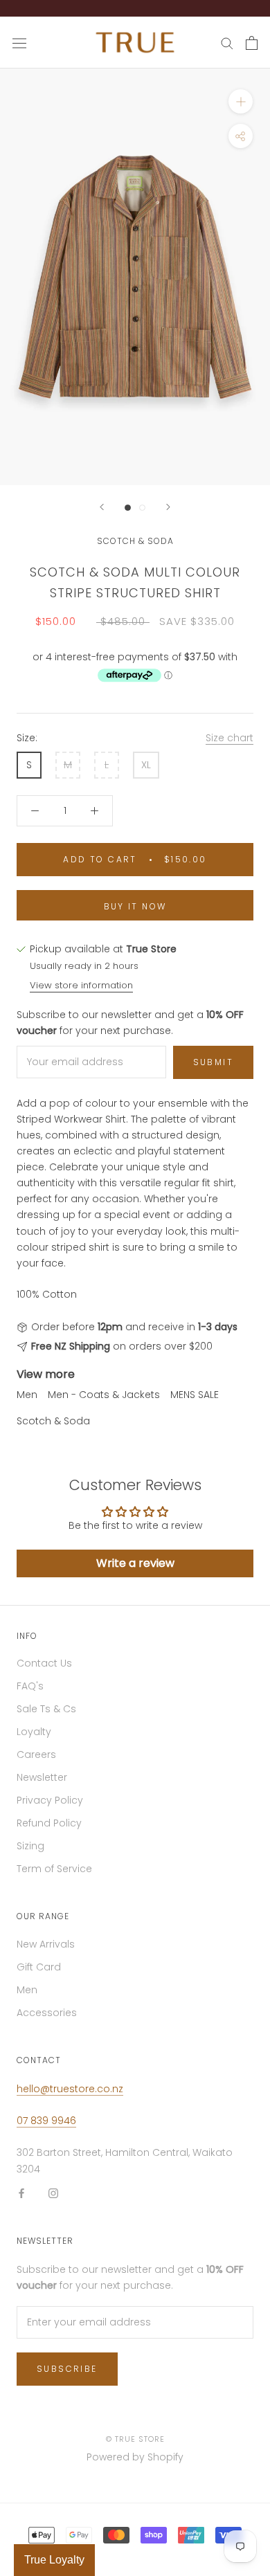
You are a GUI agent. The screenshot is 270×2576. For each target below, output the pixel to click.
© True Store (135, 2439)
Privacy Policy (50, 1800)
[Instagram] (53, 2193)
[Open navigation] (19, 43)
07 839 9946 (46, 2121)
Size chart (229, 738)
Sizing (30, 1846)
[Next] (168, 507)
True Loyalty (54, 2560)
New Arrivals (46, 1944)
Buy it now (135, 906)
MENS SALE (195, 1395)
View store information (81, 985)
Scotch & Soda (135, 541)
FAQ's (30, 1686)
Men (27, 1395)
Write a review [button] (135, 1563)
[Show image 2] (142, 508)
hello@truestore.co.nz (70, 2089)
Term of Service (54, 1869)
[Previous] (102, 507)
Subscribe (67, 2369)
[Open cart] (252, 43)
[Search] (227, 43)
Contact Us (44, 1663)
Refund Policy (49, 1823)
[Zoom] (241, 101)
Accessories (47, 2013)
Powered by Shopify (135, 2457)
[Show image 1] (128, 508)
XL (146, 765)
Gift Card (39, 1967)
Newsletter (42, 1777)
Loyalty (34, 1732)
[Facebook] (21, 2193)
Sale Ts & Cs (46, 1709)
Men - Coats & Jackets (104, 1395)
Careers (36, 1754)
